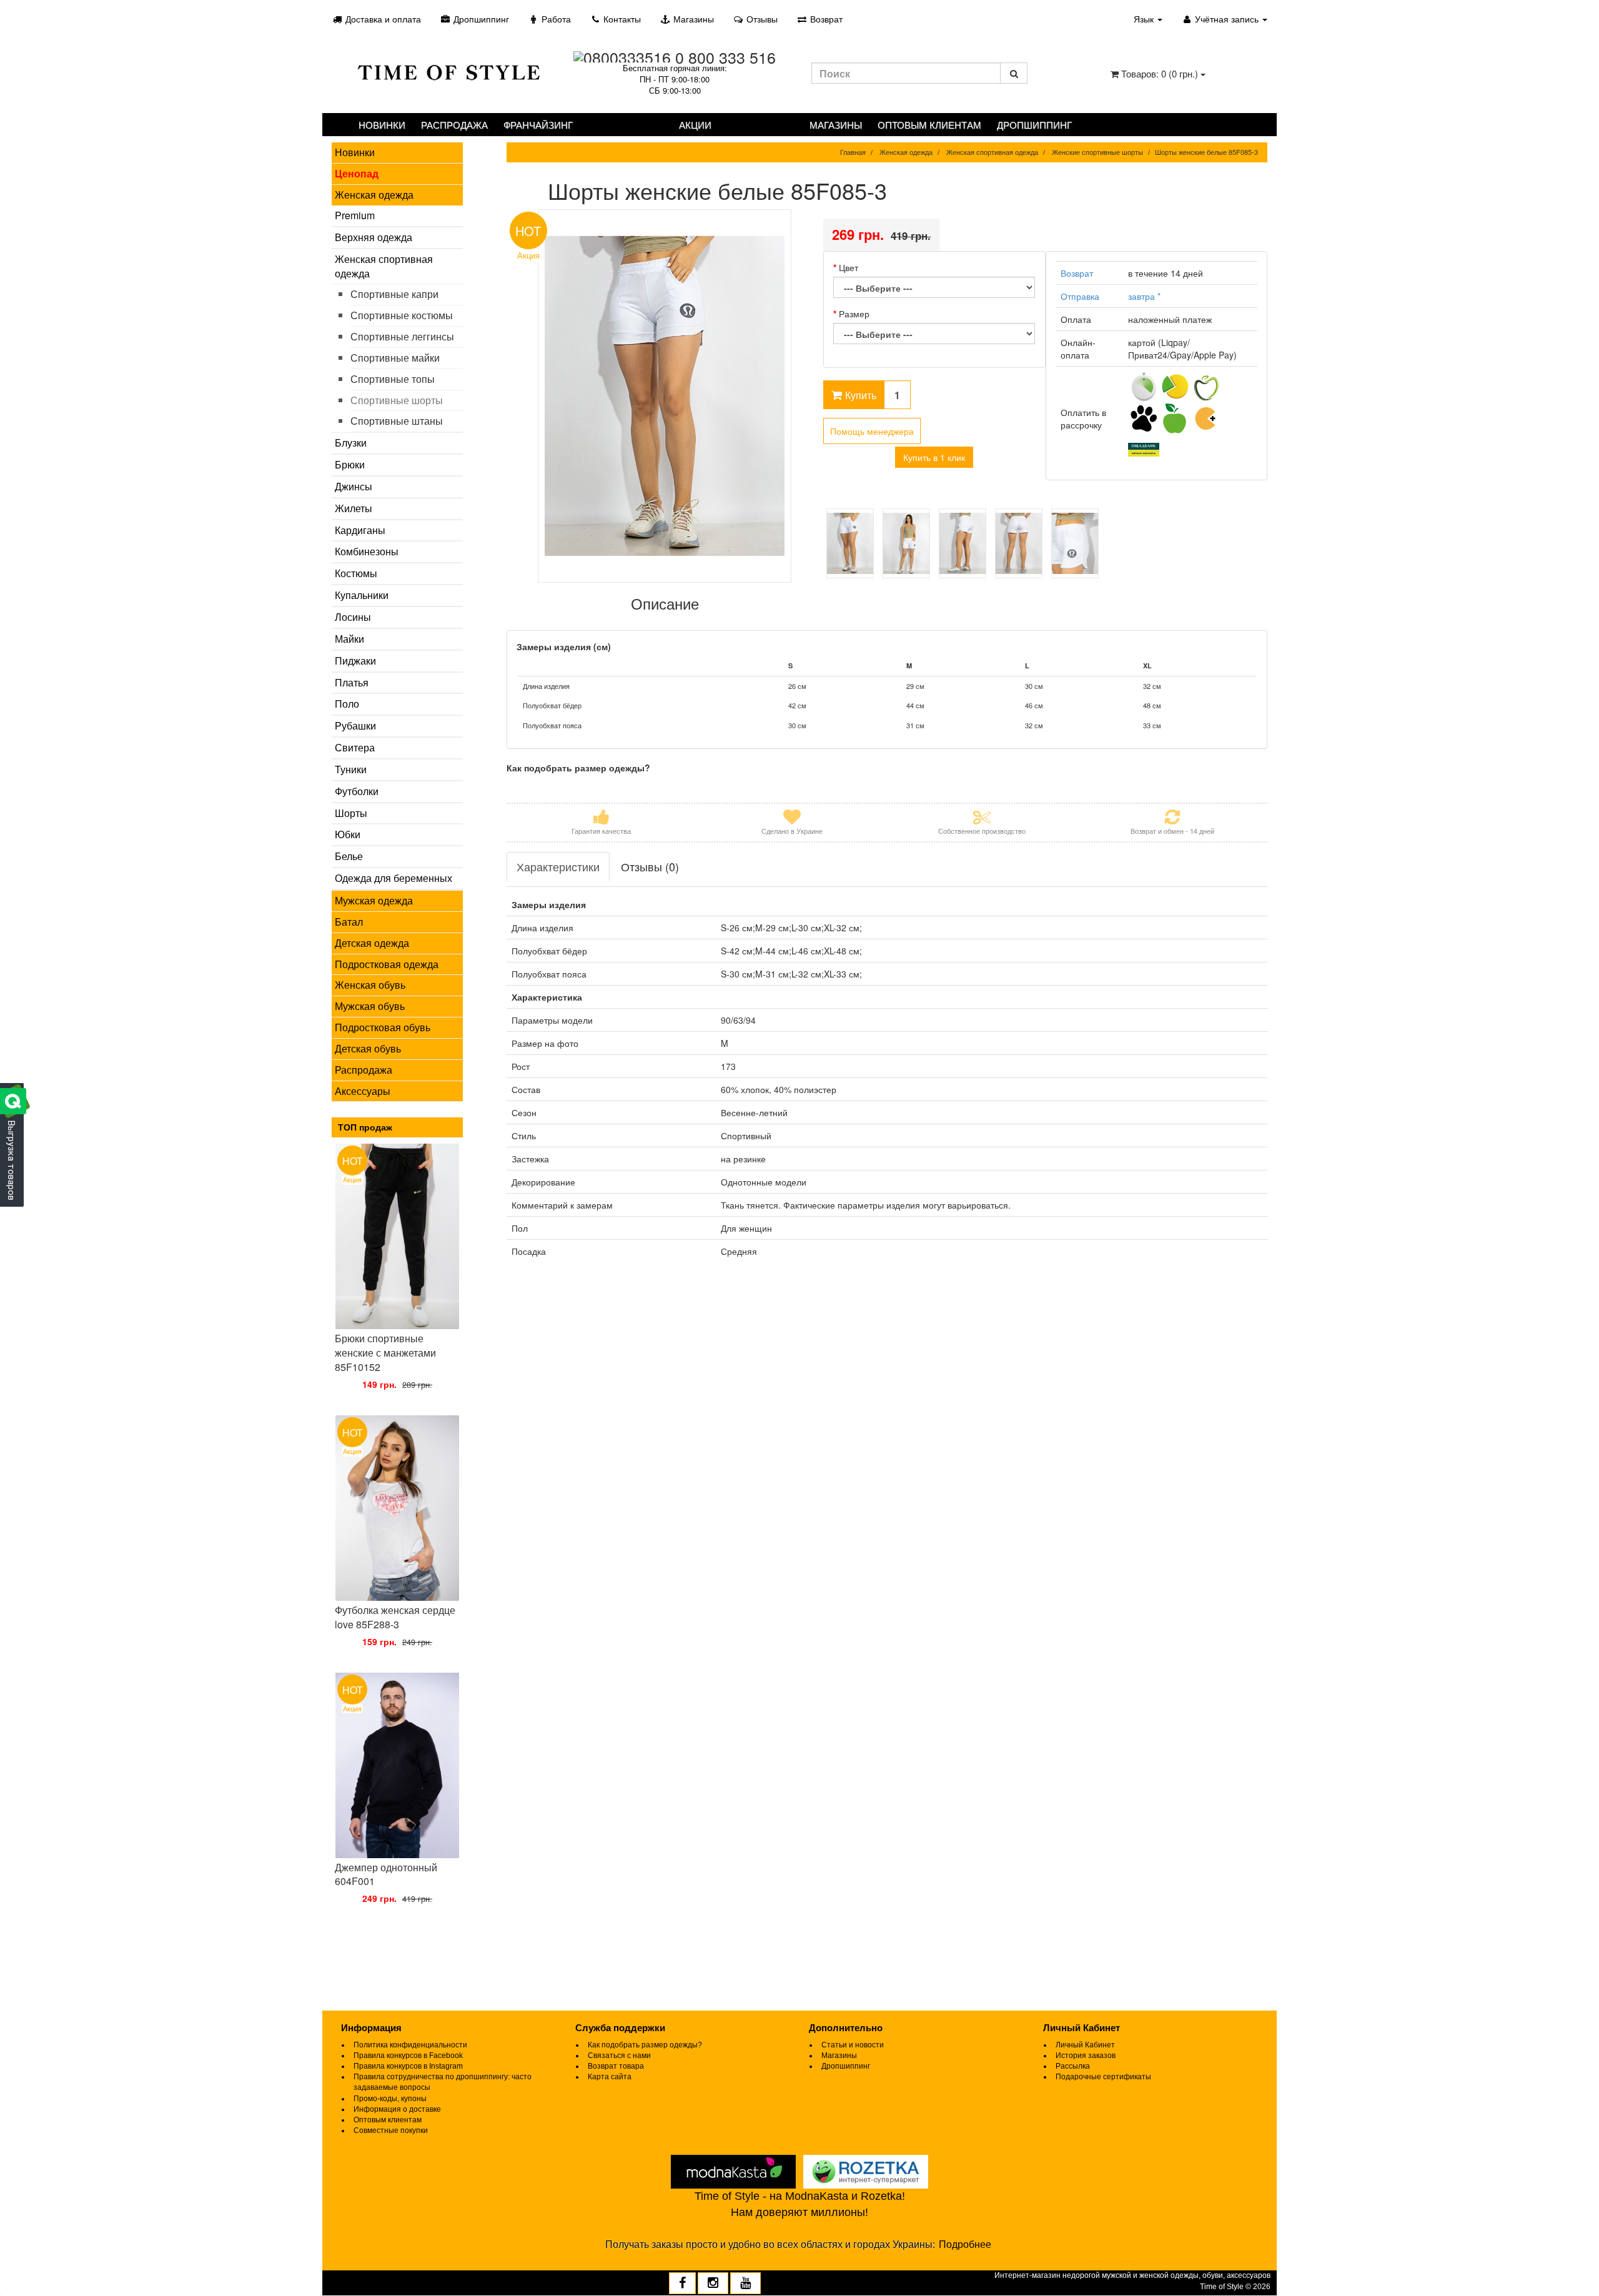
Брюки (350, 464)
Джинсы (354, 486)
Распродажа (454, 125)
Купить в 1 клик (934, 457)
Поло (347, 704)
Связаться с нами (619, 2056)
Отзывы (761, 19)
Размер (854, 314)
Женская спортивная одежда (384, 266)
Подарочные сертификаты (1103, 2077)
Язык (1145, 19)
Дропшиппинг (480, 19)
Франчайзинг (538, 125)
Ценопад (357, 173)
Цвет (849, 267)
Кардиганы (360, 530)
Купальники (362, 595)
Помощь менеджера (872, 431)
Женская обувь (370, 985)
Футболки (357, 791)
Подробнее (965, 2244)
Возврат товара (616, 2066)
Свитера (355, 747)
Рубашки (355, 725)
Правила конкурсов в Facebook (408, 2056)
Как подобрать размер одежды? (645, 2045)
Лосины (353, 617)
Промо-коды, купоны (390, 2099)
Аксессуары (363, 1091)
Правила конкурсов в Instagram (408, 2066)
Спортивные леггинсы (402, 336)
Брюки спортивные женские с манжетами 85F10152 (385, 1353)
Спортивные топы (393, 379)
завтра (1144, 296)
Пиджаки (355, 661)
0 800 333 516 (725, 57)
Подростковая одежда (387, 964)
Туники (351, 769)
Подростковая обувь (383, 1027)
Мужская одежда (374, 900)
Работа (555, 19)
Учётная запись (1227, 19)
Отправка (1080, 296)
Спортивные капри (394, 294)
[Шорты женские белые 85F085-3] (665, 396)
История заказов (1086, 2056)
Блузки (351, 443)
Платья (352, 682)
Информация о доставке (397, 2109)
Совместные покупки (391, 2130)
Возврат (825, 19)
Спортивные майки (395, 358)
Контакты (621, 19)
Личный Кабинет (1085, 2045)
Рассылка (1073, 2066)
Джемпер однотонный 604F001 (386, 1874)
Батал (349, 922)
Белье (349, 856)
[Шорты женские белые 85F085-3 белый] (850, 543)
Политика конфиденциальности (410, 2045)
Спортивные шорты (397, 400)
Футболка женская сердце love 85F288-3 (395, 1617)
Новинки (382, 125)
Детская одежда (372, 943)
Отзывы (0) (650, 866)
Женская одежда (374, 195)
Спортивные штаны (397, 421)
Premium (355, 215)
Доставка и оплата (382, 19)
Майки (349, 639)
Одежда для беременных (394, 878)
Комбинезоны (367, 551)
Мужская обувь (370, 1006)
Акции (695, 125)
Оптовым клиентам (929, 125)
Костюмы (356, 573)
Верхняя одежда (374, 237)
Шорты (351, 813)
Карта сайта (610, 2077)
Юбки (348, 834)
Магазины (692, 19)
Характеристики (558, 866)
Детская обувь (368, 1048)
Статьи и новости (853, 2045)
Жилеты (354, 508)
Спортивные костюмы (402, 315)
